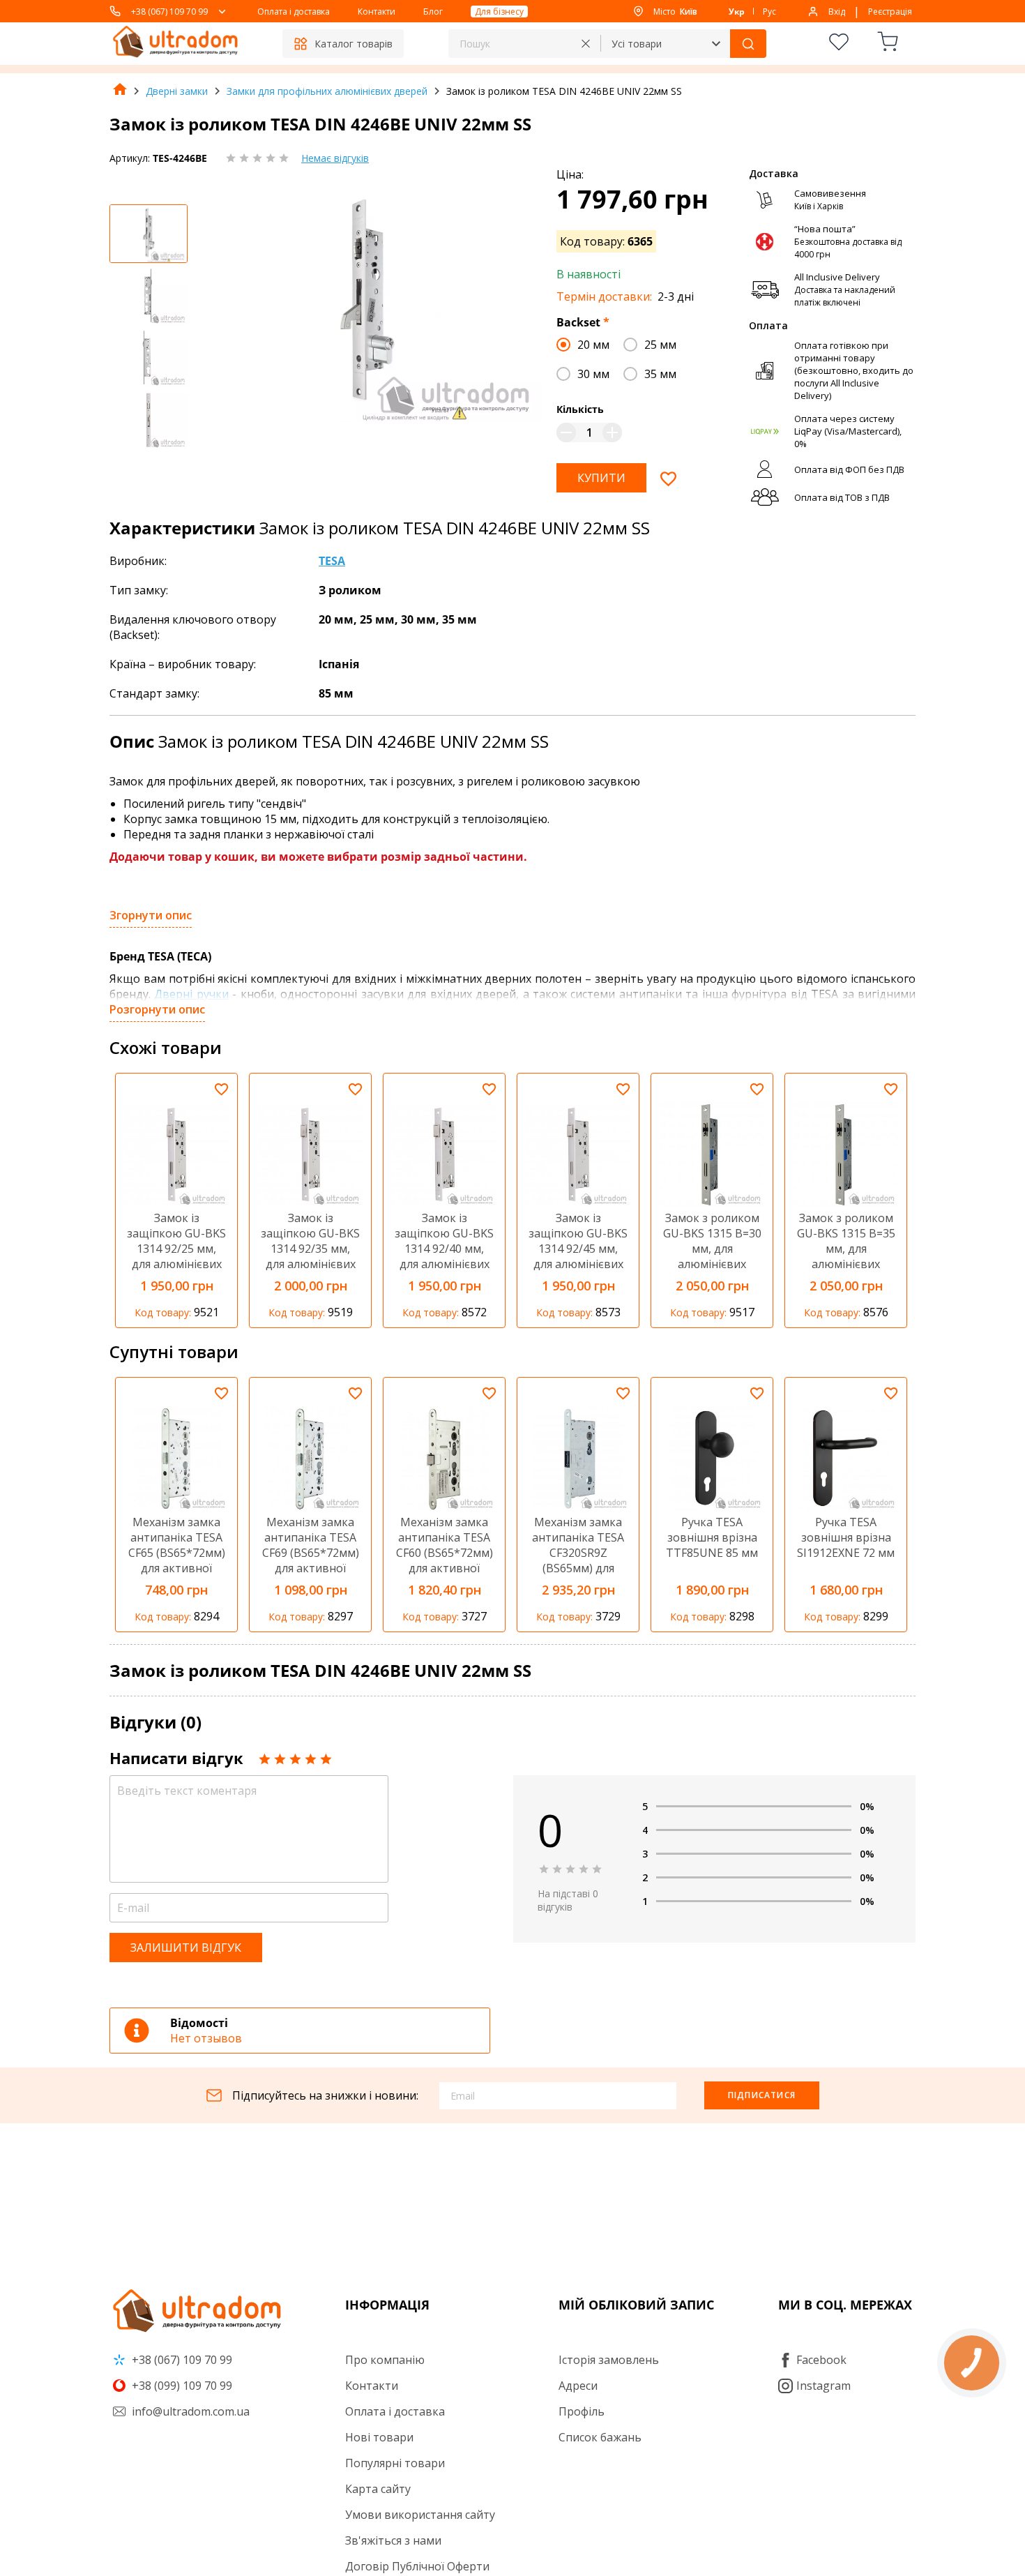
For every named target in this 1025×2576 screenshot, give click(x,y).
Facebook (821, 2360)
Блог (433, 12)
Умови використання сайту (420, 2515)
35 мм (660, 374)
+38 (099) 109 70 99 (181, 2386)
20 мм (593, 345)
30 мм (593, 374)
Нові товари (379, 2437)
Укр (737, 12)
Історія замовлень (609, 2360)
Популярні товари (395, 2463)
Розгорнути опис (157, 1009)
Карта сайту (378, 2489)
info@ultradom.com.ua (189, 2411)
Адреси (578, 2386)
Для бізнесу (499, 12)
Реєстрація (890, 12)
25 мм (660, 345)
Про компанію (385, 2360)
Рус (769, 12)
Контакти (377, 12)
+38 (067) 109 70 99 (169, 12)
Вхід (837, 12)
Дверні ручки (191, 994)
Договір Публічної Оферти (417, 2566)
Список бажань (600, 2437)
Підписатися (762, 2095)
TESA (332, 561)
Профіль (582, 2411)
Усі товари (637, 44)
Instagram (823, 2386)
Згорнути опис (151, 915)
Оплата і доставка (294, 12)
